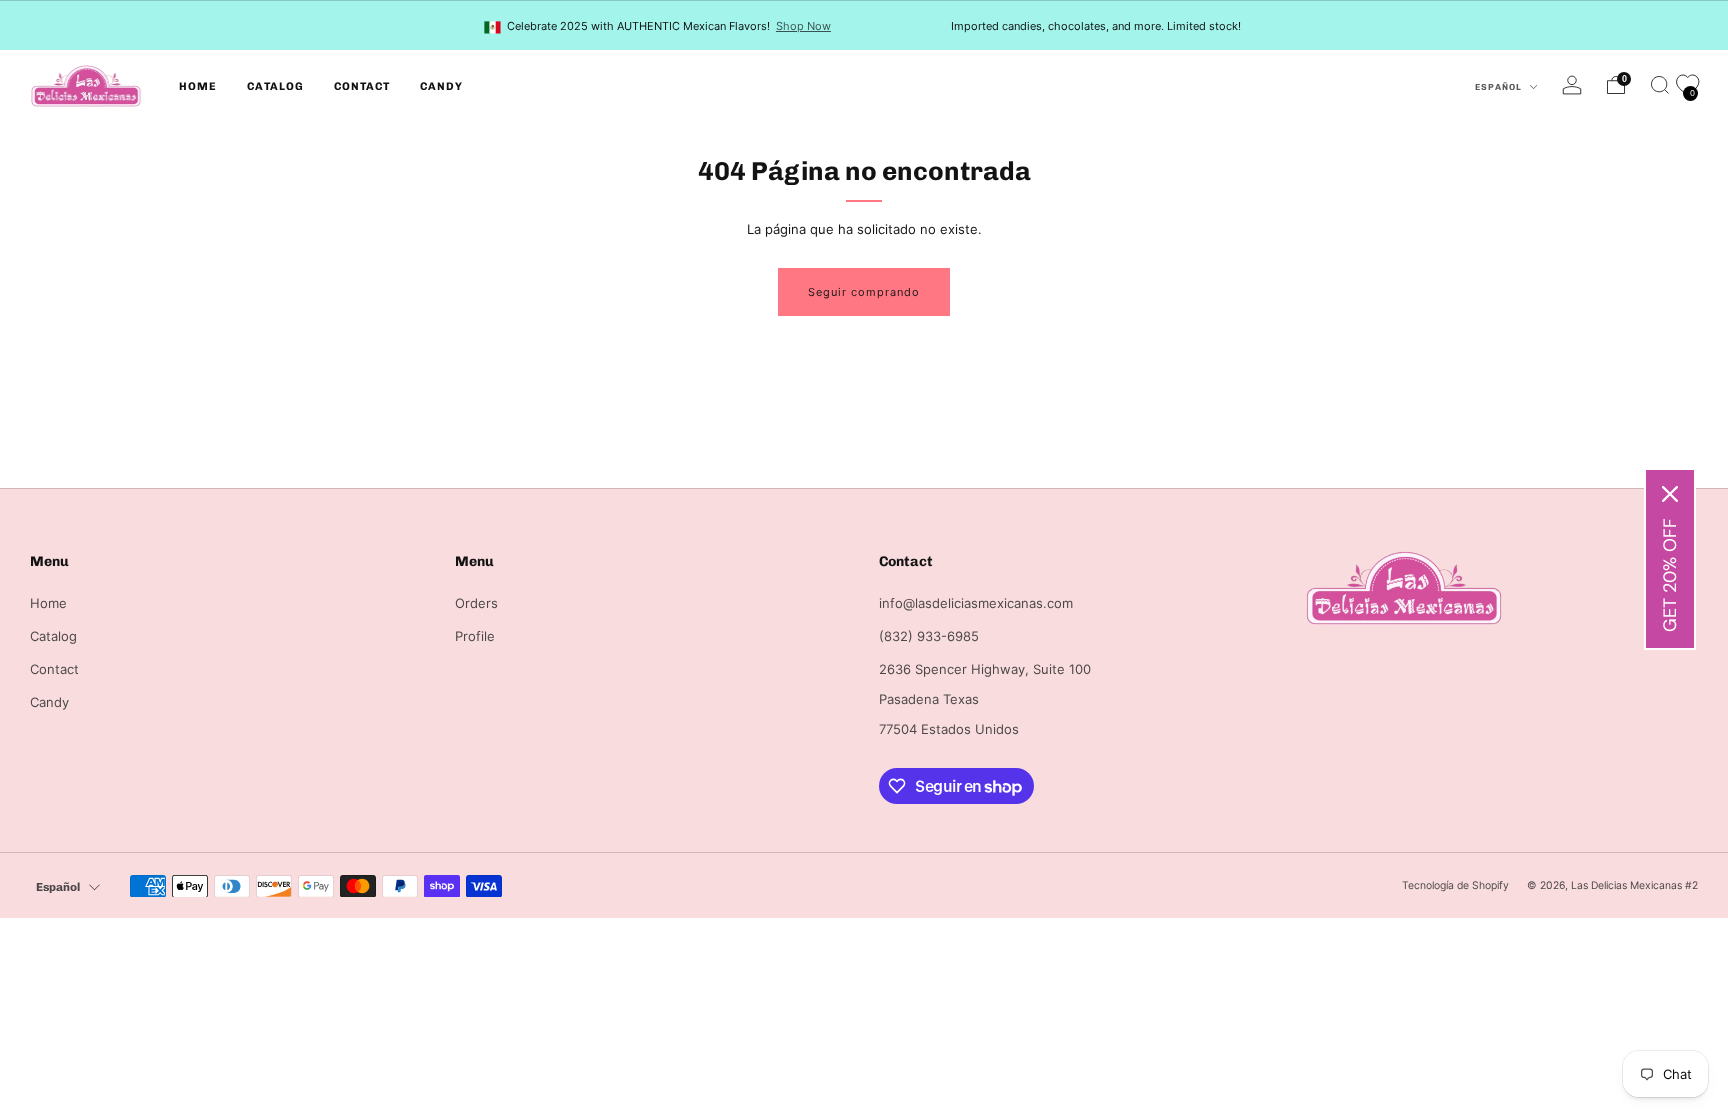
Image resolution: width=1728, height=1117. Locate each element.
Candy (441, 86)
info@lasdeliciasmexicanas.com (976, 603)
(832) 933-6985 (929, 636)
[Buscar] (1660, 85)
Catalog (275, 86)
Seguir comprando (864, 292)
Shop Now (803, 26)
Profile (475, 636)
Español (1500, 87)
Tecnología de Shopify (1455, 885)
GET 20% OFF (1670, 575)
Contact (362, 86)
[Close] (1670, 494)
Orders (476, 603)
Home (198, 86)
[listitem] (659, 25)
